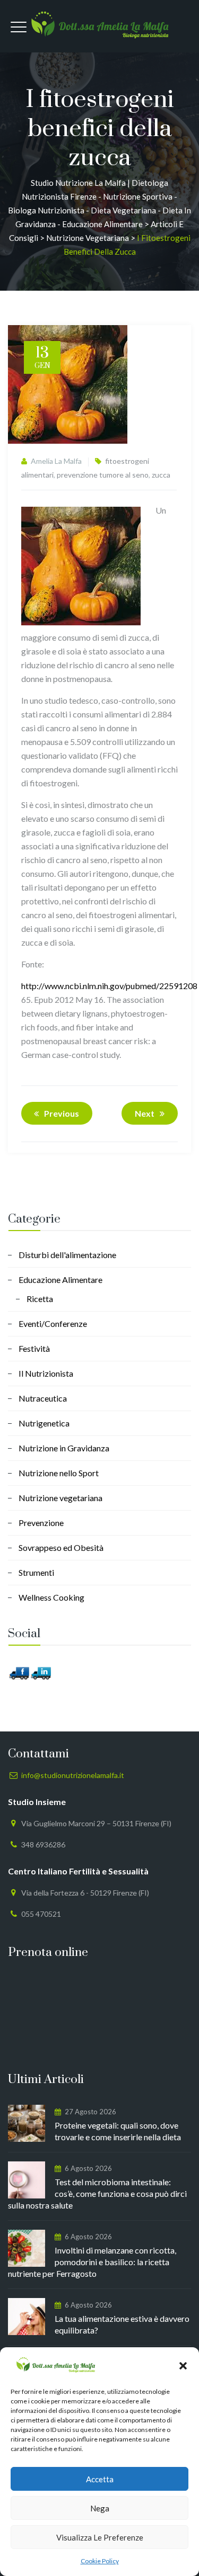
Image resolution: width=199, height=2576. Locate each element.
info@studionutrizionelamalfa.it (73, 1775)
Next (145, 1113)
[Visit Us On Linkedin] (41, 1672)
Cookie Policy (100, 2561)
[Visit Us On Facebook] (19, 1672)
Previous (62, 1113)
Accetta (100, 2479)
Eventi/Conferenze (53, 1323)
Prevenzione (41, 1523)
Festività (34, 1348)
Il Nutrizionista (46, 1373)
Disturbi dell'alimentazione (67, 1255)
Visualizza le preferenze (100, 2537)
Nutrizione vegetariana (60, 1498)
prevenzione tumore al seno (103, 475)
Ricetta (40, 1299)
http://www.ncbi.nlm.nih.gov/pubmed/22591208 (109, 986)
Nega (100, 2508)
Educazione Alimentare (60, 1280)
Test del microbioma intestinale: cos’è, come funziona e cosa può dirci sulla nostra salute (97, 2193)
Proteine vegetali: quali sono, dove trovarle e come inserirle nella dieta (118, 2131)
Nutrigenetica (44, 1423)
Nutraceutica (43, 1398)
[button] (183, 2366)
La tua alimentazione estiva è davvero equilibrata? (122, 2324)
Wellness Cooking (51, 1597)
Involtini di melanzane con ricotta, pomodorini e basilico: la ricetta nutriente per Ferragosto (92, 2262)
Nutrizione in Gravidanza (64, 1448)
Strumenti (36, 1572)
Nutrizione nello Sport (59, 1473)
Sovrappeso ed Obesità (61, 1547)
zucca (161, 475)
